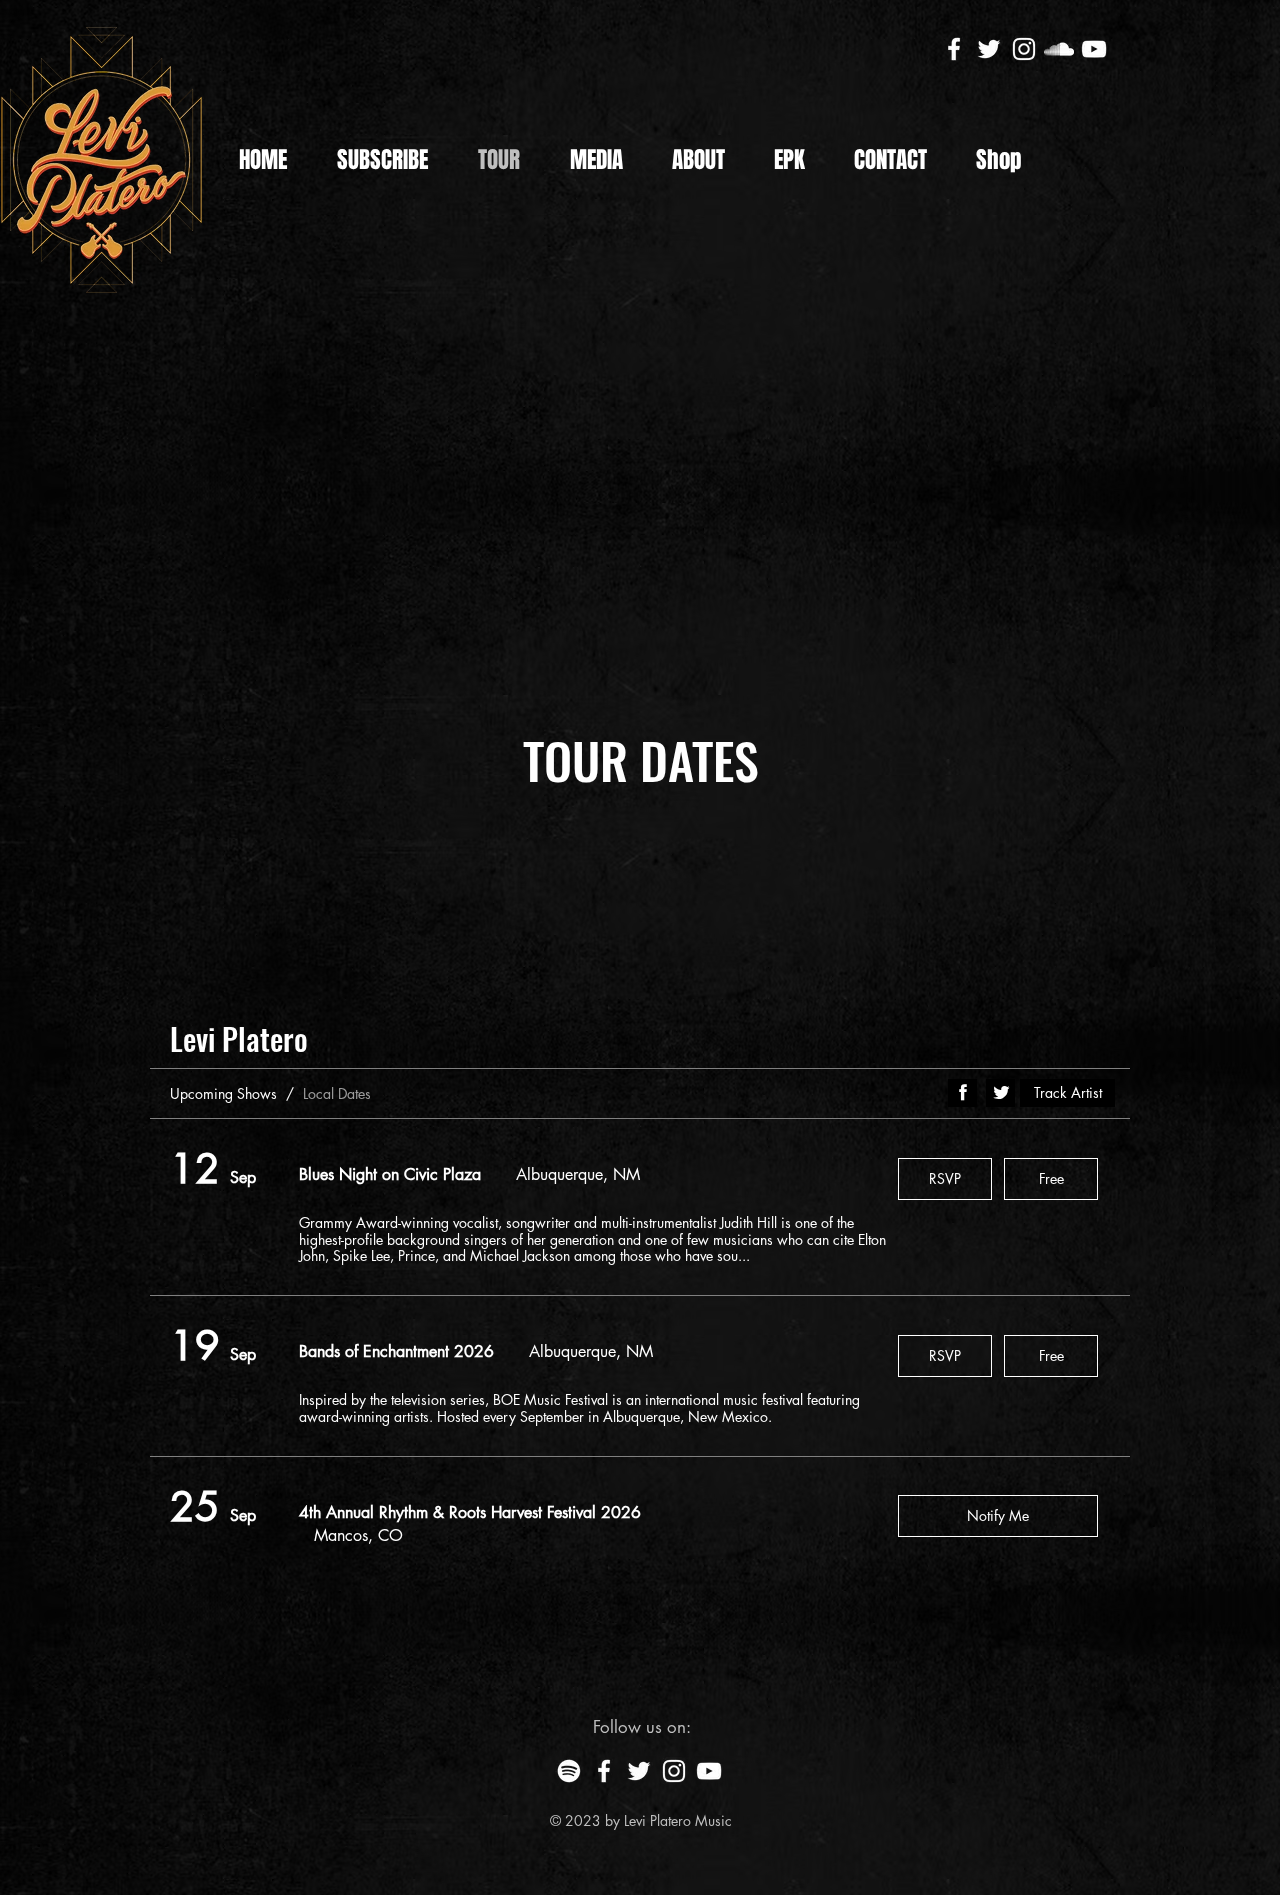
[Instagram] (1024, 49)
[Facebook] (954, 49)
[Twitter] (989, 49)
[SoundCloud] (1059, 49)
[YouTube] (1094, 49)
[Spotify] (569, 1771)
